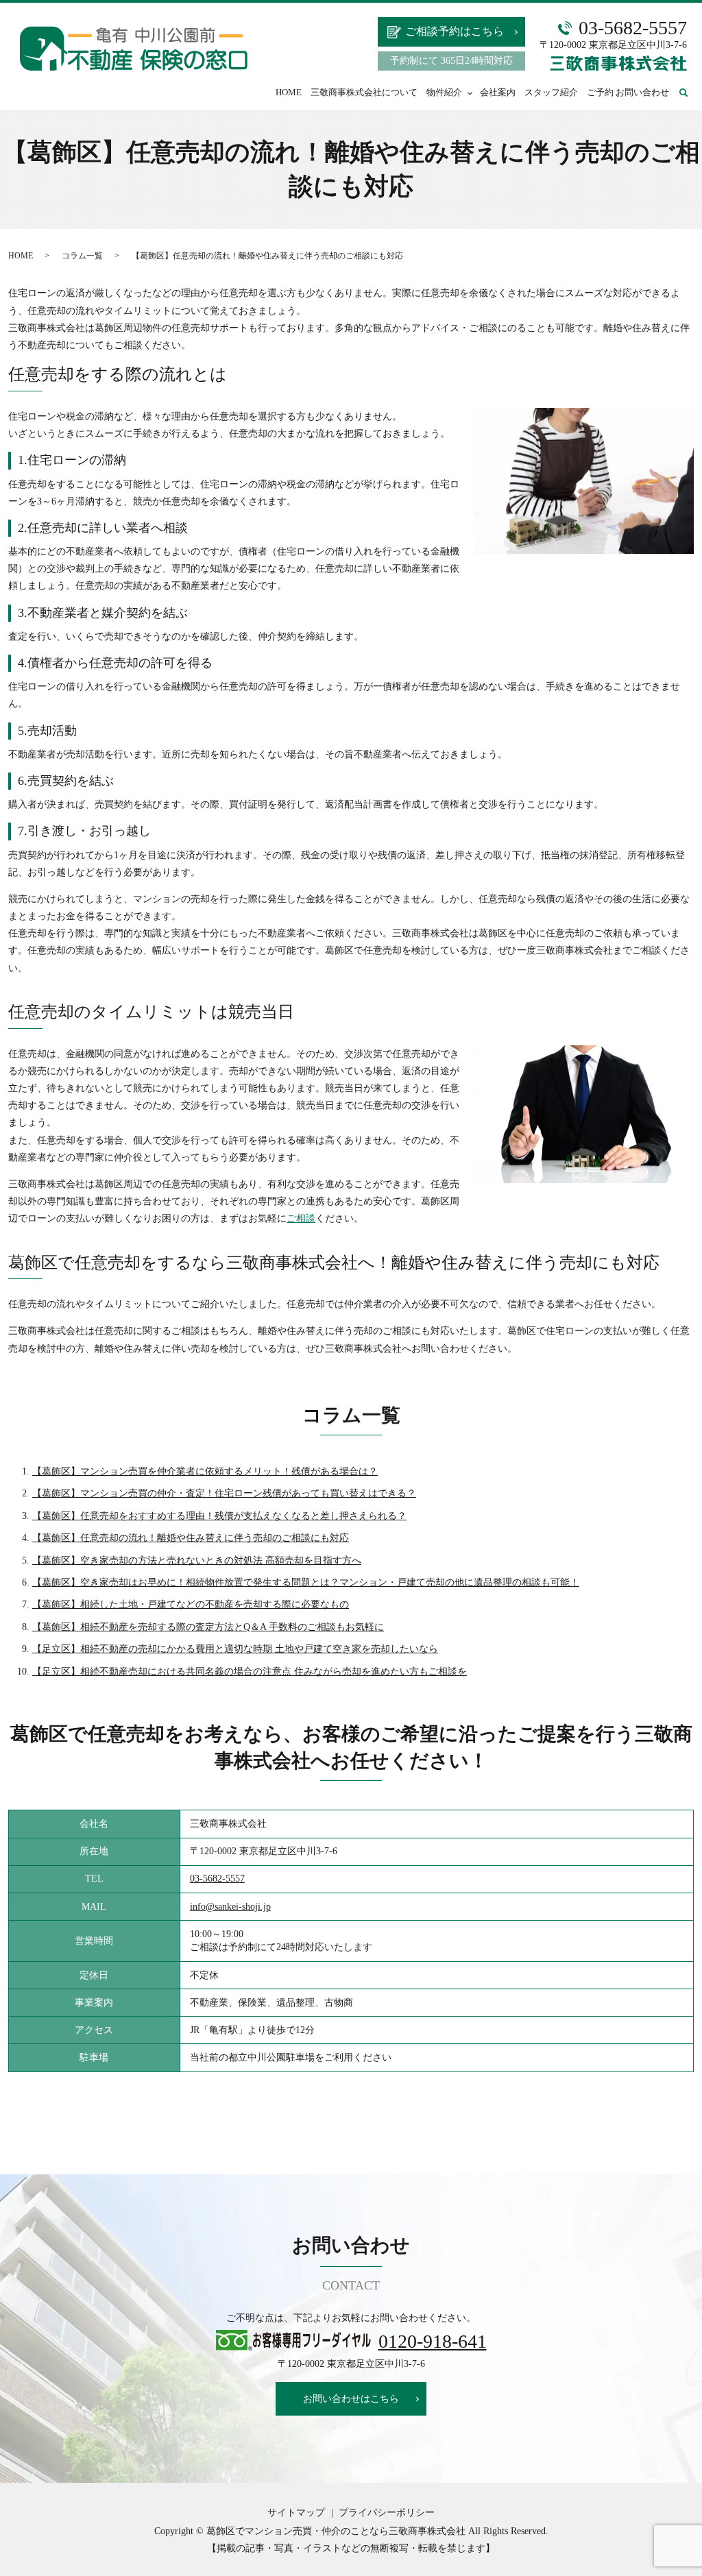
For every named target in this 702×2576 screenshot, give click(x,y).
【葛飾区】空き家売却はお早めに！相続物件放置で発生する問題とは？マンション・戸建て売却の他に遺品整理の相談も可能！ (306, 1582)
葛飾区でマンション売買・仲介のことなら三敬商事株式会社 (336, 2531)
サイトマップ (296, 2513)
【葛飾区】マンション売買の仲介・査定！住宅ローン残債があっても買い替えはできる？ (224, 1493)
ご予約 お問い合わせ (628, 92)
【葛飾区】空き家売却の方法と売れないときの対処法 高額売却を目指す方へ (197, 1560)
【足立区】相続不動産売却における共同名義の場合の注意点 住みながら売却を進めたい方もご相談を (250, 1672)
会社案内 (498, 92)
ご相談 (301, 1218)
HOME (289, 92)
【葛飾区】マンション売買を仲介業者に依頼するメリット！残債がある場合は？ (205, 1471)
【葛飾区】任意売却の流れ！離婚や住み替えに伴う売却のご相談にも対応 (191, 1538)
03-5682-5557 (217, 1879)
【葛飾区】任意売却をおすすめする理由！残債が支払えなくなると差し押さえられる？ (219, 1516)
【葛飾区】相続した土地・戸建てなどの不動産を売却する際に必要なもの (191, 1604)
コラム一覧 (82, 256)
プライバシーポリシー (387, 2513)
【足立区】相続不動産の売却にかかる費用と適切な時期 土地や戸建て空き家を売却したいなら (235, 1649)
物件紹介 (444, 92)
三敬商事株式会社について (364, 92)
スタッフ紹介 (551, 92)
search (692, 92)
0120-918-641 (433, 2341)
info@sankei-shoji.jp (230, 1907)
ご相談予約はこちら (455, 31)
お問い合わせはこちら (351, 2399)
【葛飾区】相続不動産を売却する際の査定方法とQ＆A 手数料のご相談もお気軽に (208, 1627)
